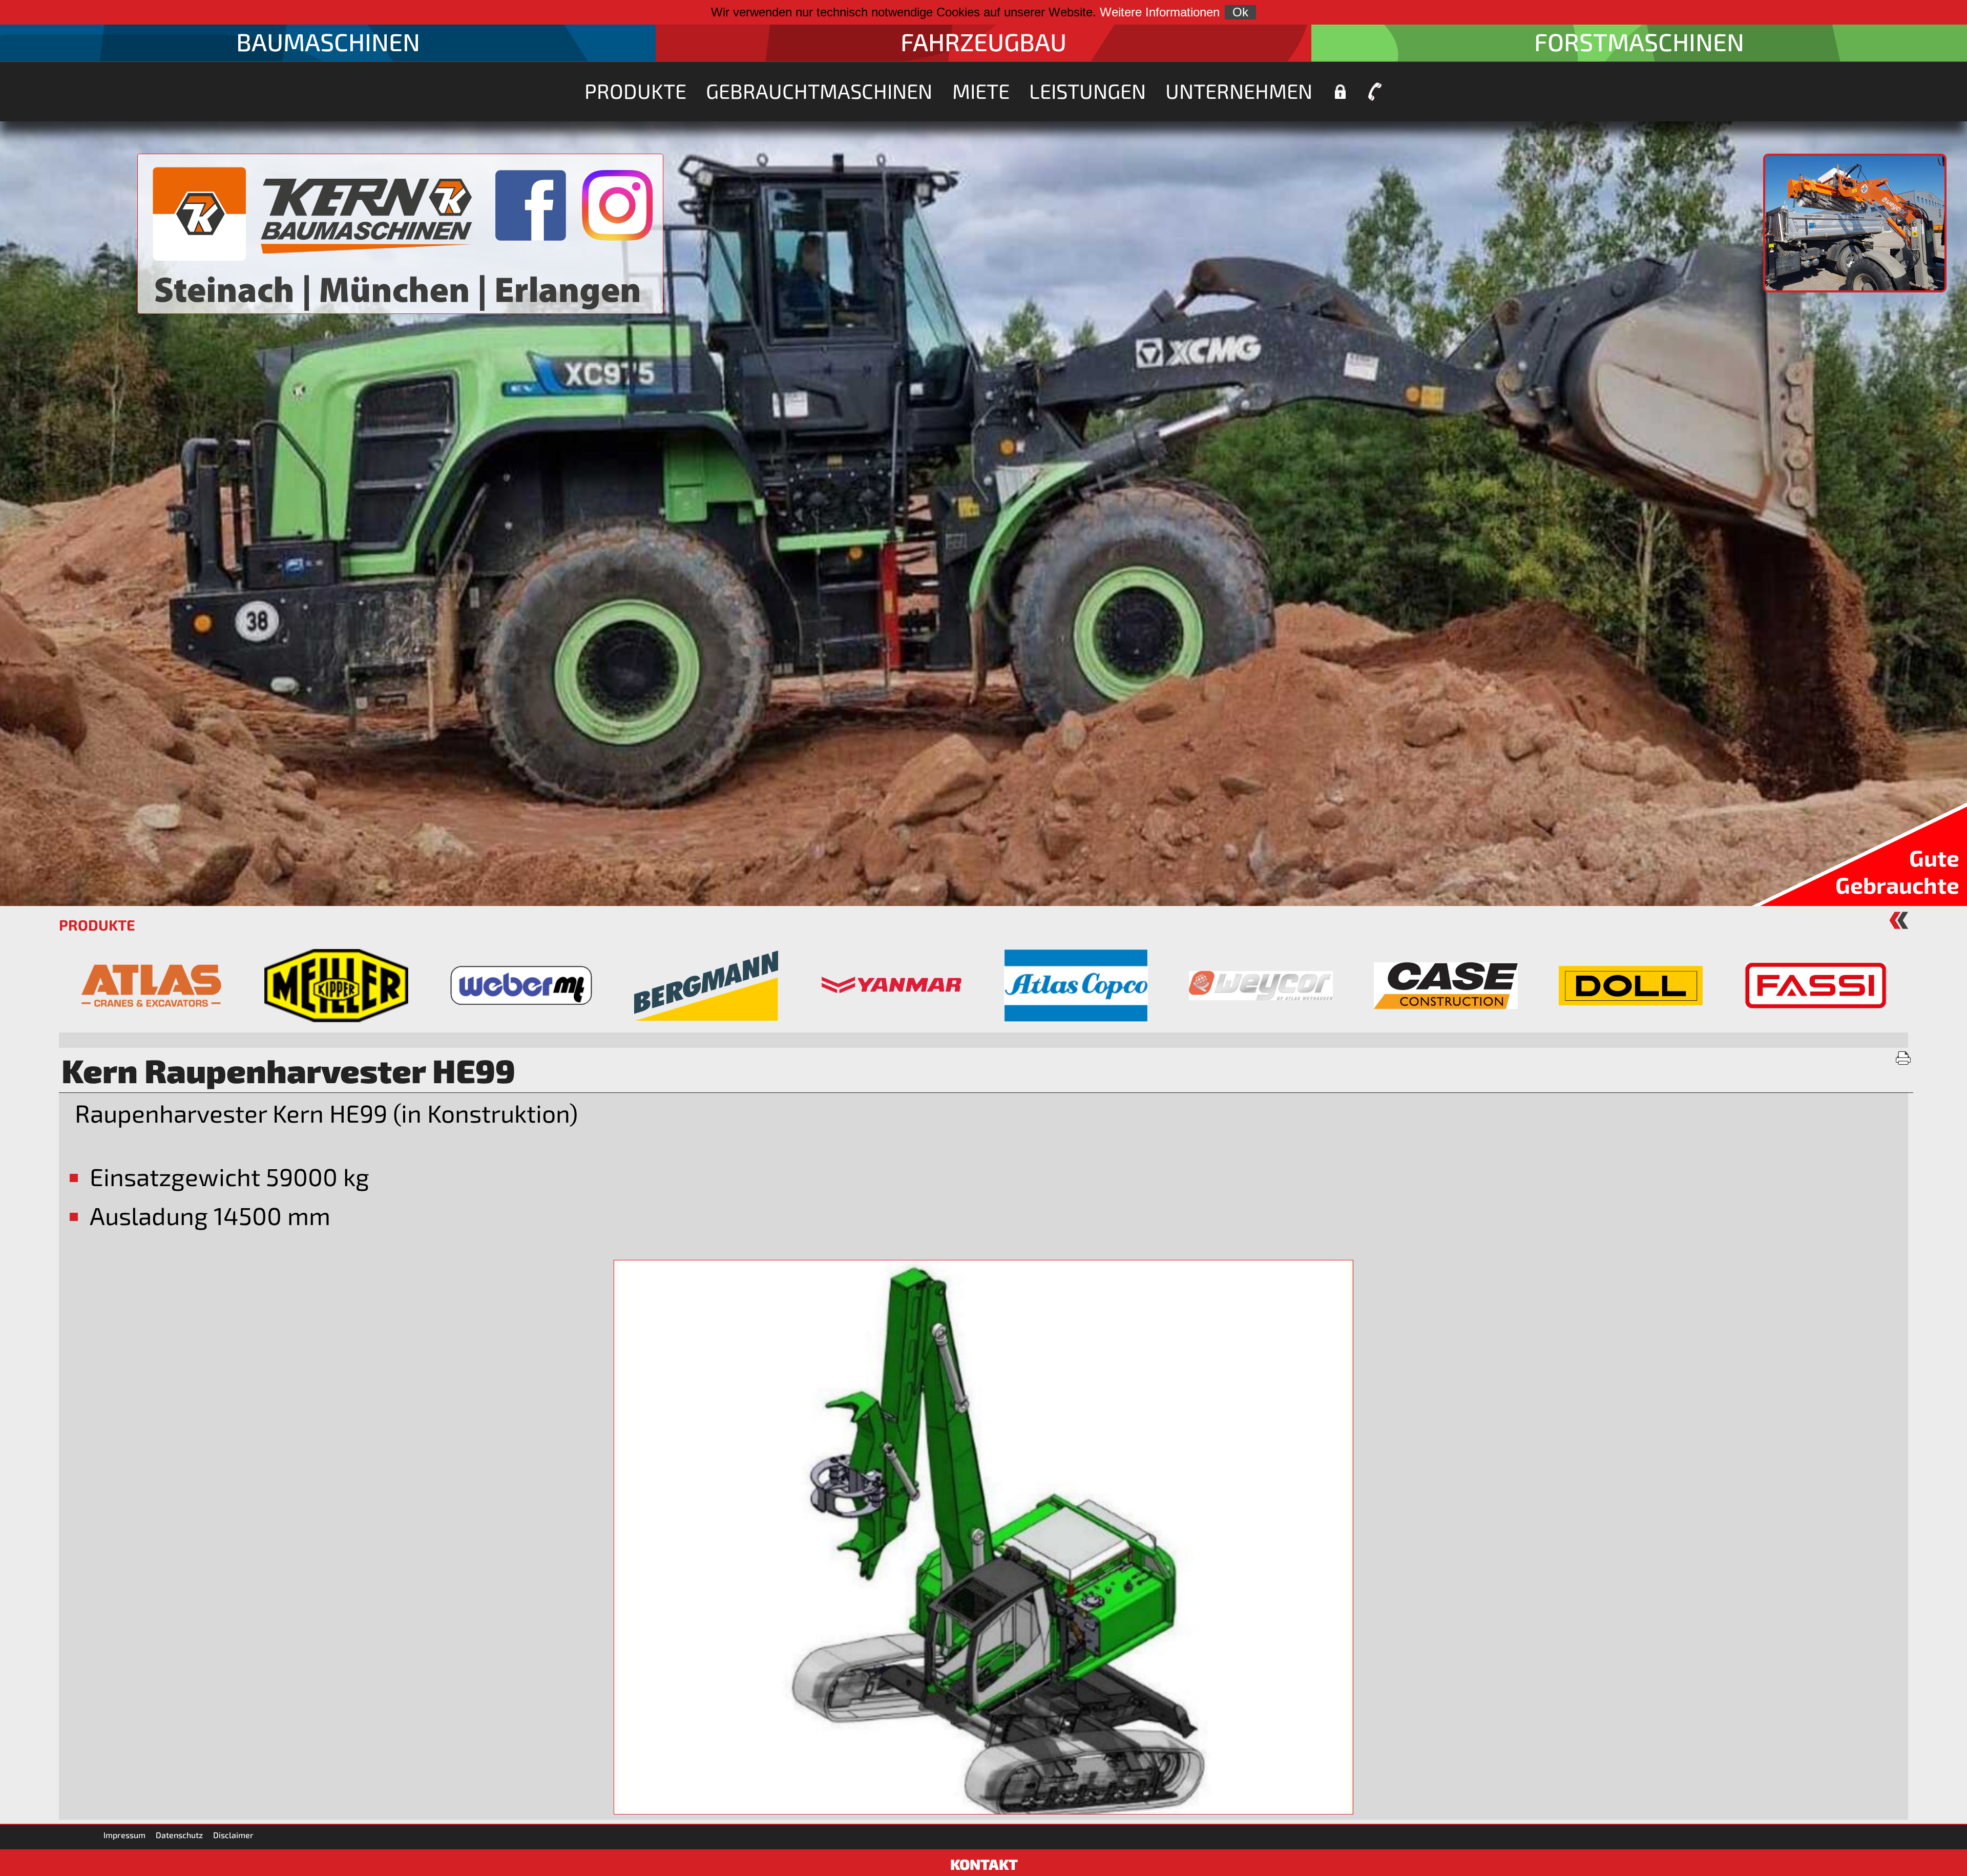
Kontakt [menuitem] (1375, 92)
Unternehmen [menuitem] (1239, 91)
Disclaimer (233, 1835)
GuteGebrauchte (1897, 871)
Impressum (124, 1835)
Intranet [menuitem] (1340, 92)
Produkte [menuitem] (635, 91)
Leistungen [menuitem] (1087, 91)
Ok (1240, 12)
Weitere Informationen (1160, 12)
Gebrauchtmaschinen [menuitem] (819, 91)
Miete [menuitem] (981, 91)
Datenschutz (179, 1835)
